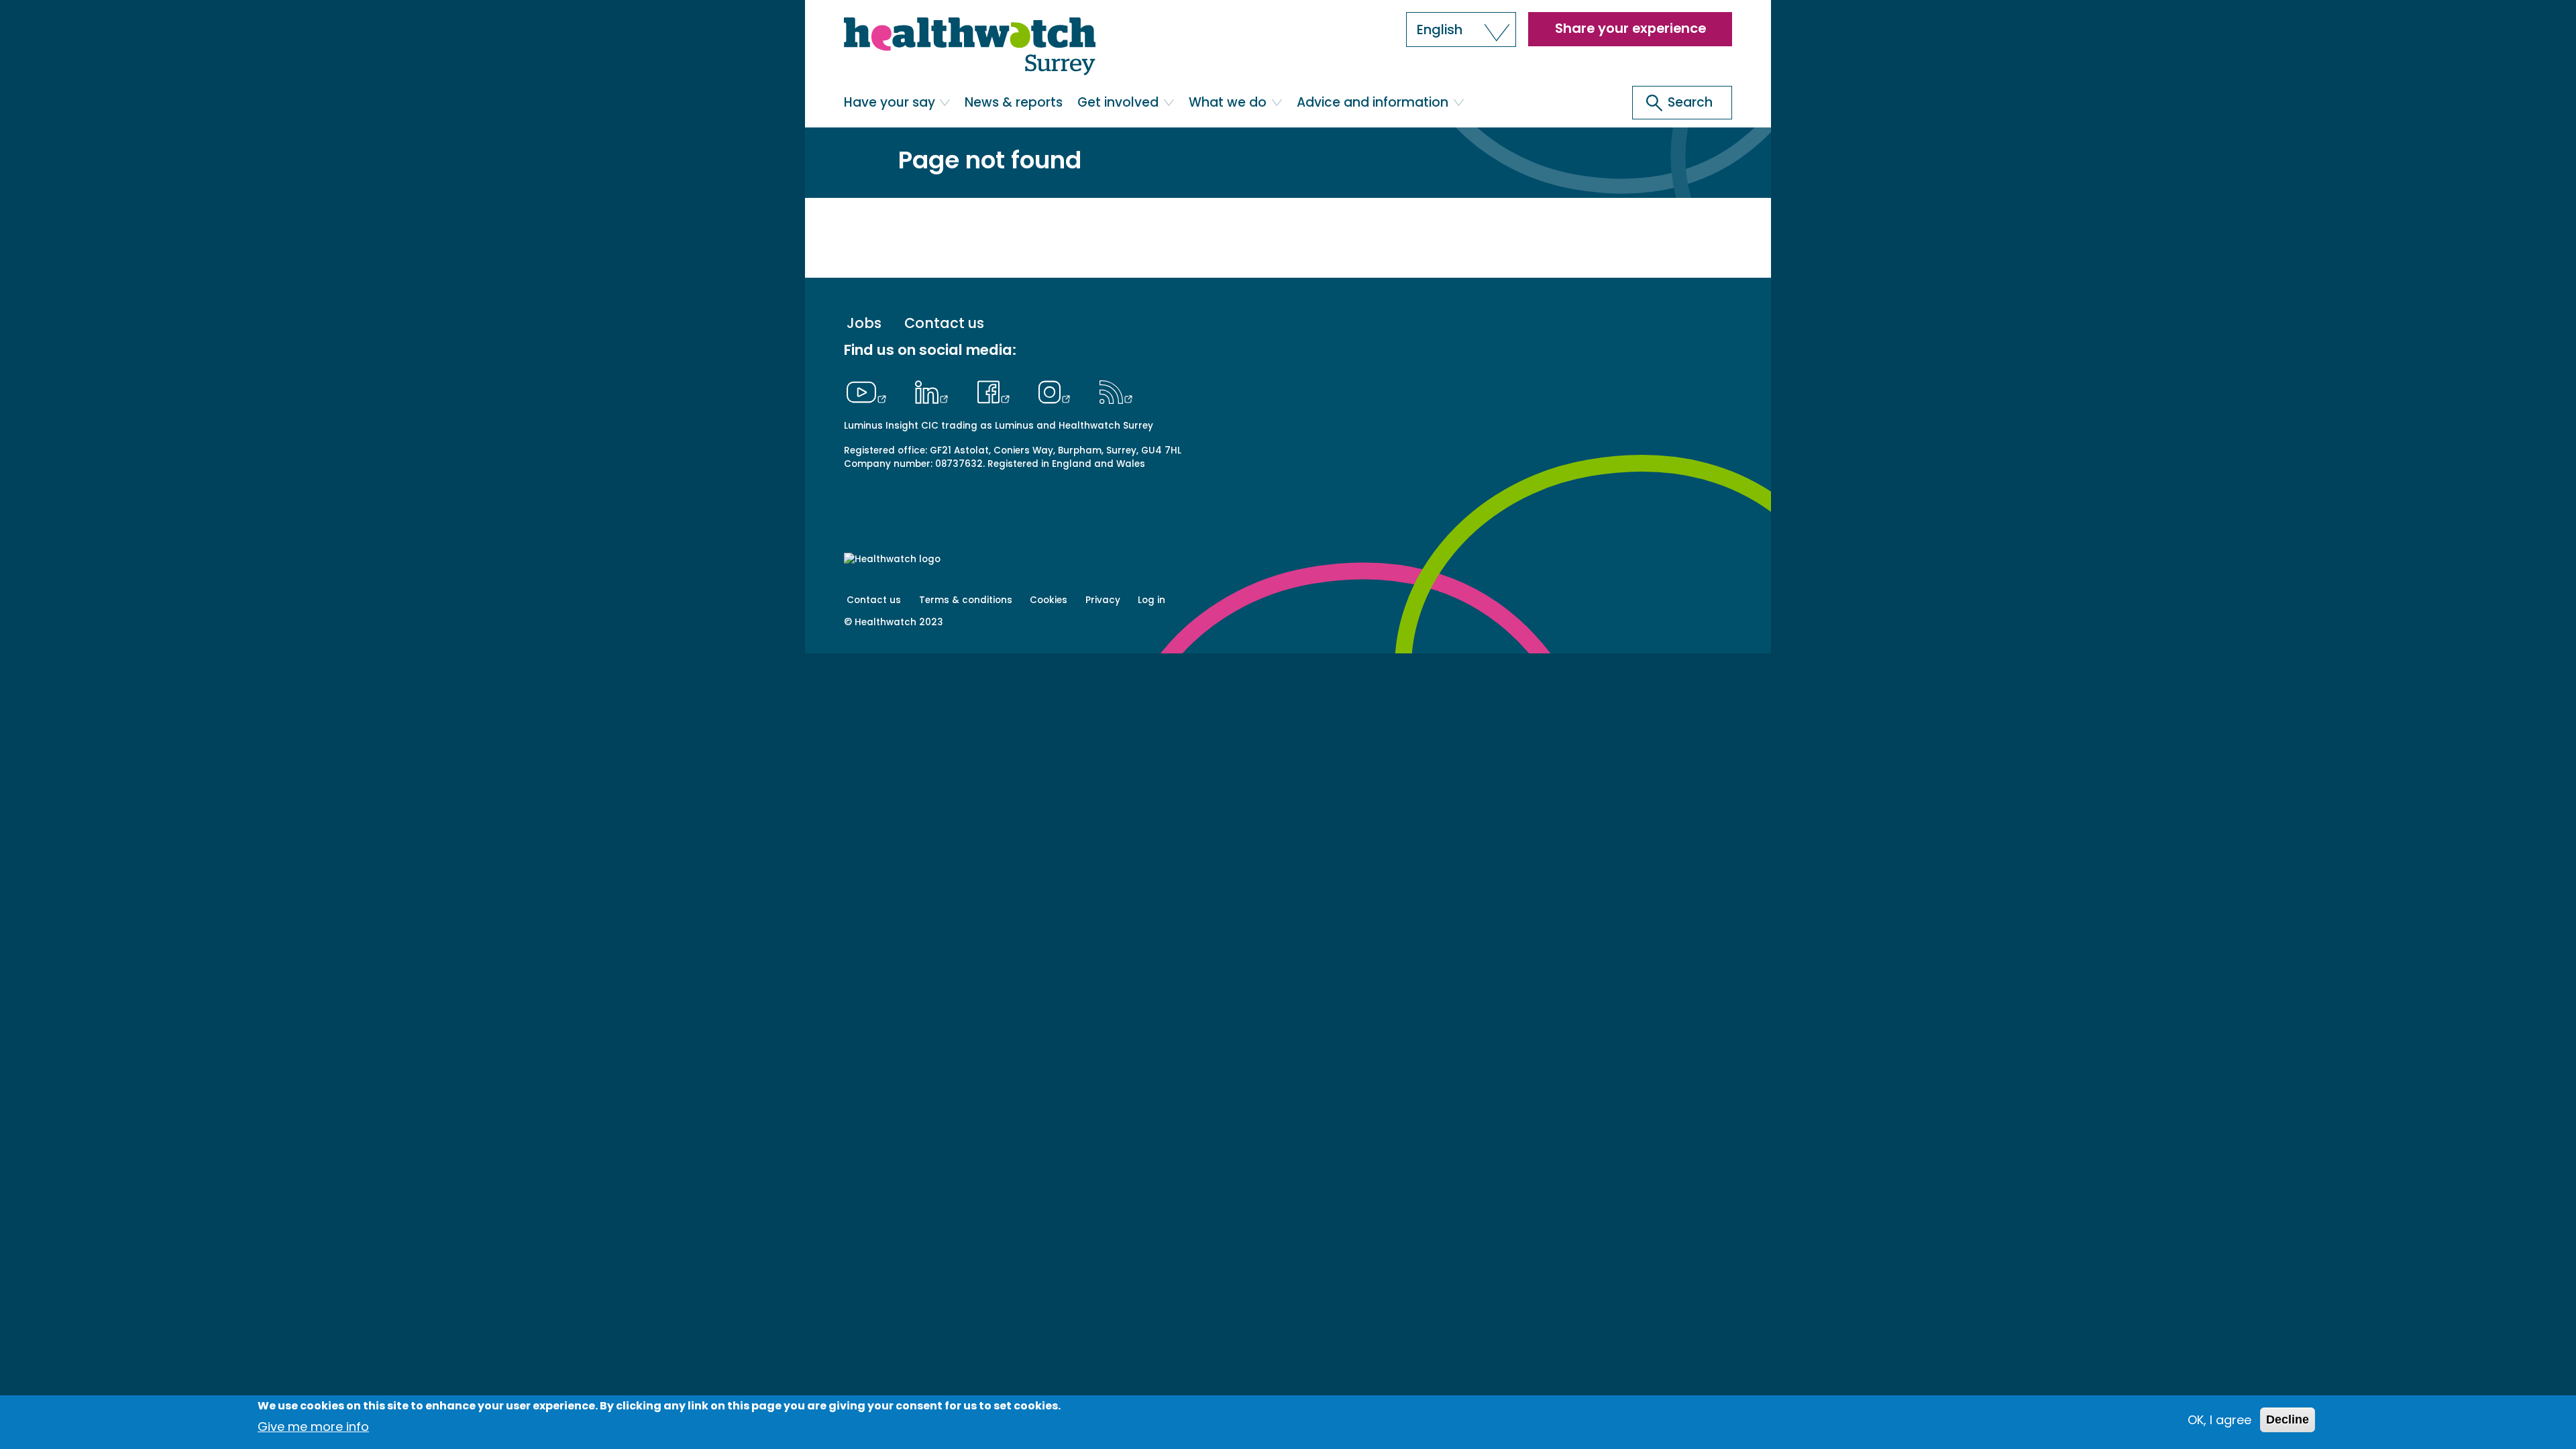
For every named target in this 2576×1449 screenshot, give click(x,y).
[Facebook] (997, 390)
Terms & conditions (966, 600)
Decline (2288, 1419)
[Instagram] (1058, 390)
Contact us (944, 324)
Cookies (1049, 600)
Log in (1151, 600)
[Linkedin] (935, 390)
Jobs (864, 324)
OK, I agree (2219, 1420)
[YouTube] (870, 390)
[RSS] (1116, 390)
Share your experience (1630, 28)
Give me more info (313, 1426)
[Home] (970, 47)
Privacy (1103, 600)
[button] (1461, 30)
